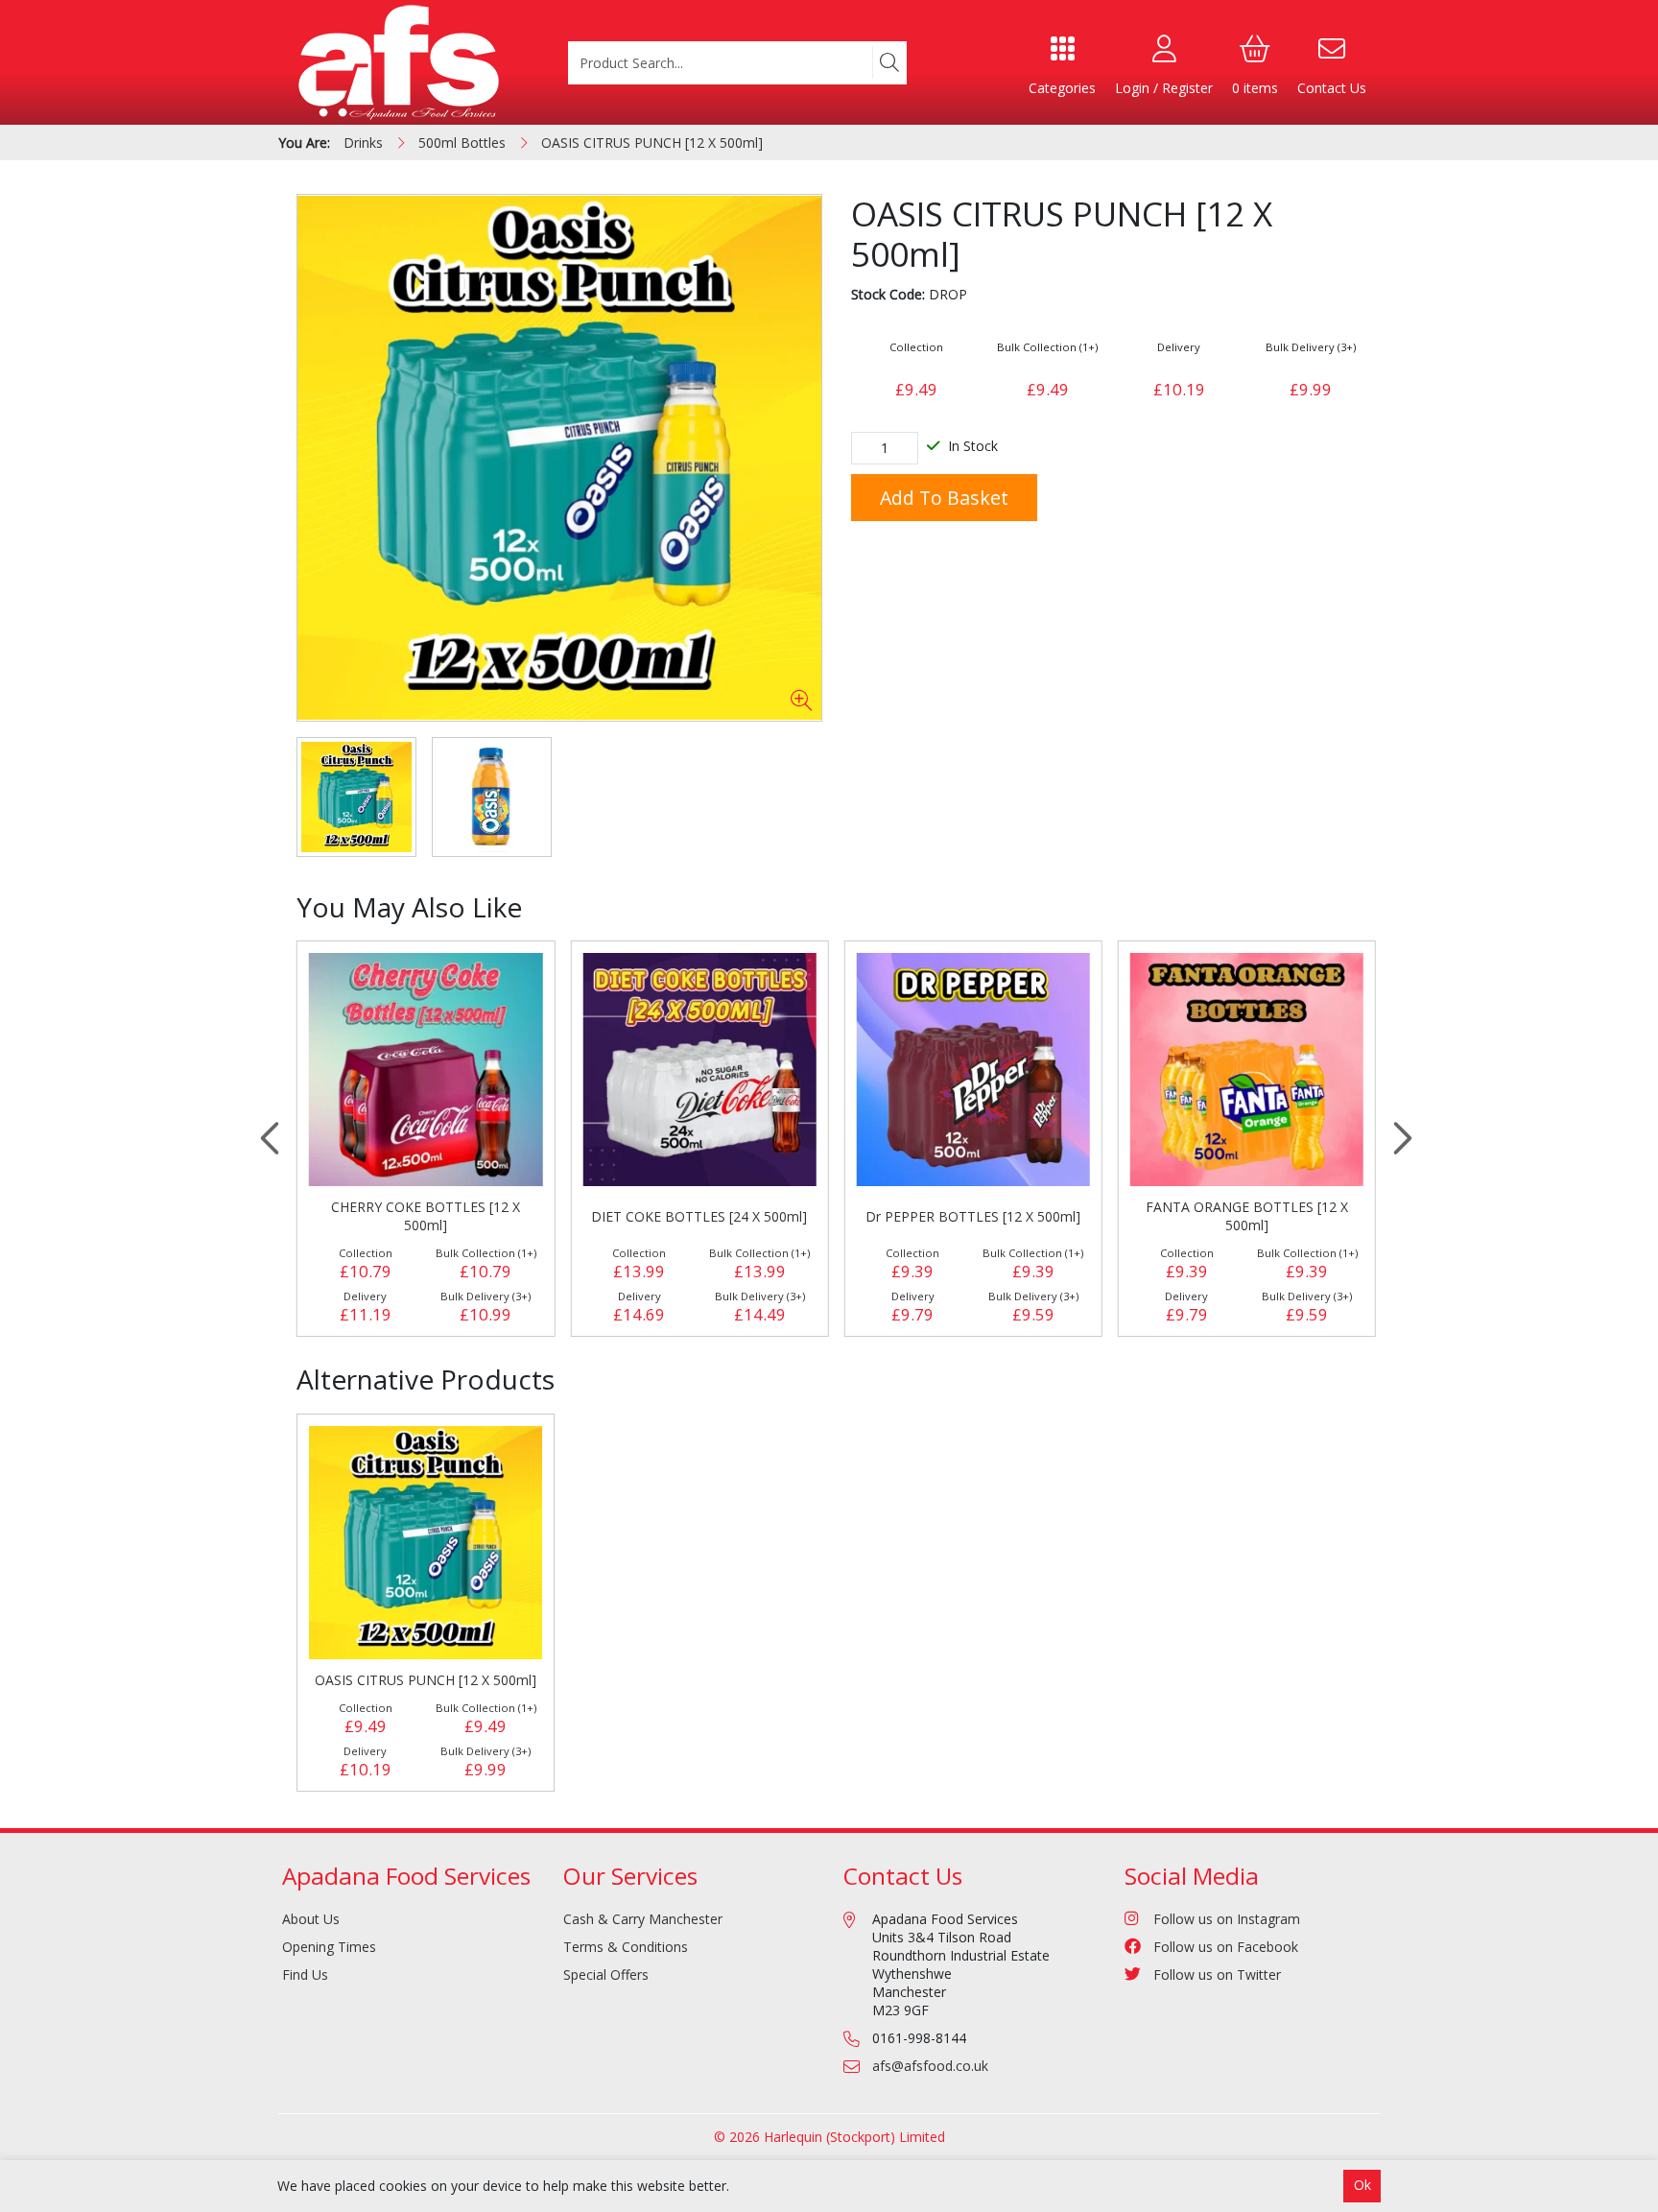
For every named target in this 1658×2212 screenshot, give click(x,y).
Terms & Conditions (626, 1947)
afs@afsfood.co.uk (930, 2066)
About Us (311, 1919)
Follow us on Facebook (1226, 1947)
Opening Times (329, 1947)
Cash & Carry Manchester (643, 1919)
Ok (1362, 2185)
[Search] (889, 62)
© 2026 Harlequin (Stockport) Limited (829, 2137)
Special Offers (606, 1974)
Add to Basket (944, 498)
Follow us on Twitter (1217, 1974)
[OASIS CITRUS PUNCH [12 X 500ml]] (559, 458)
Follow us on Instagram (1227, 1919)
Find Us (305, 1974)
